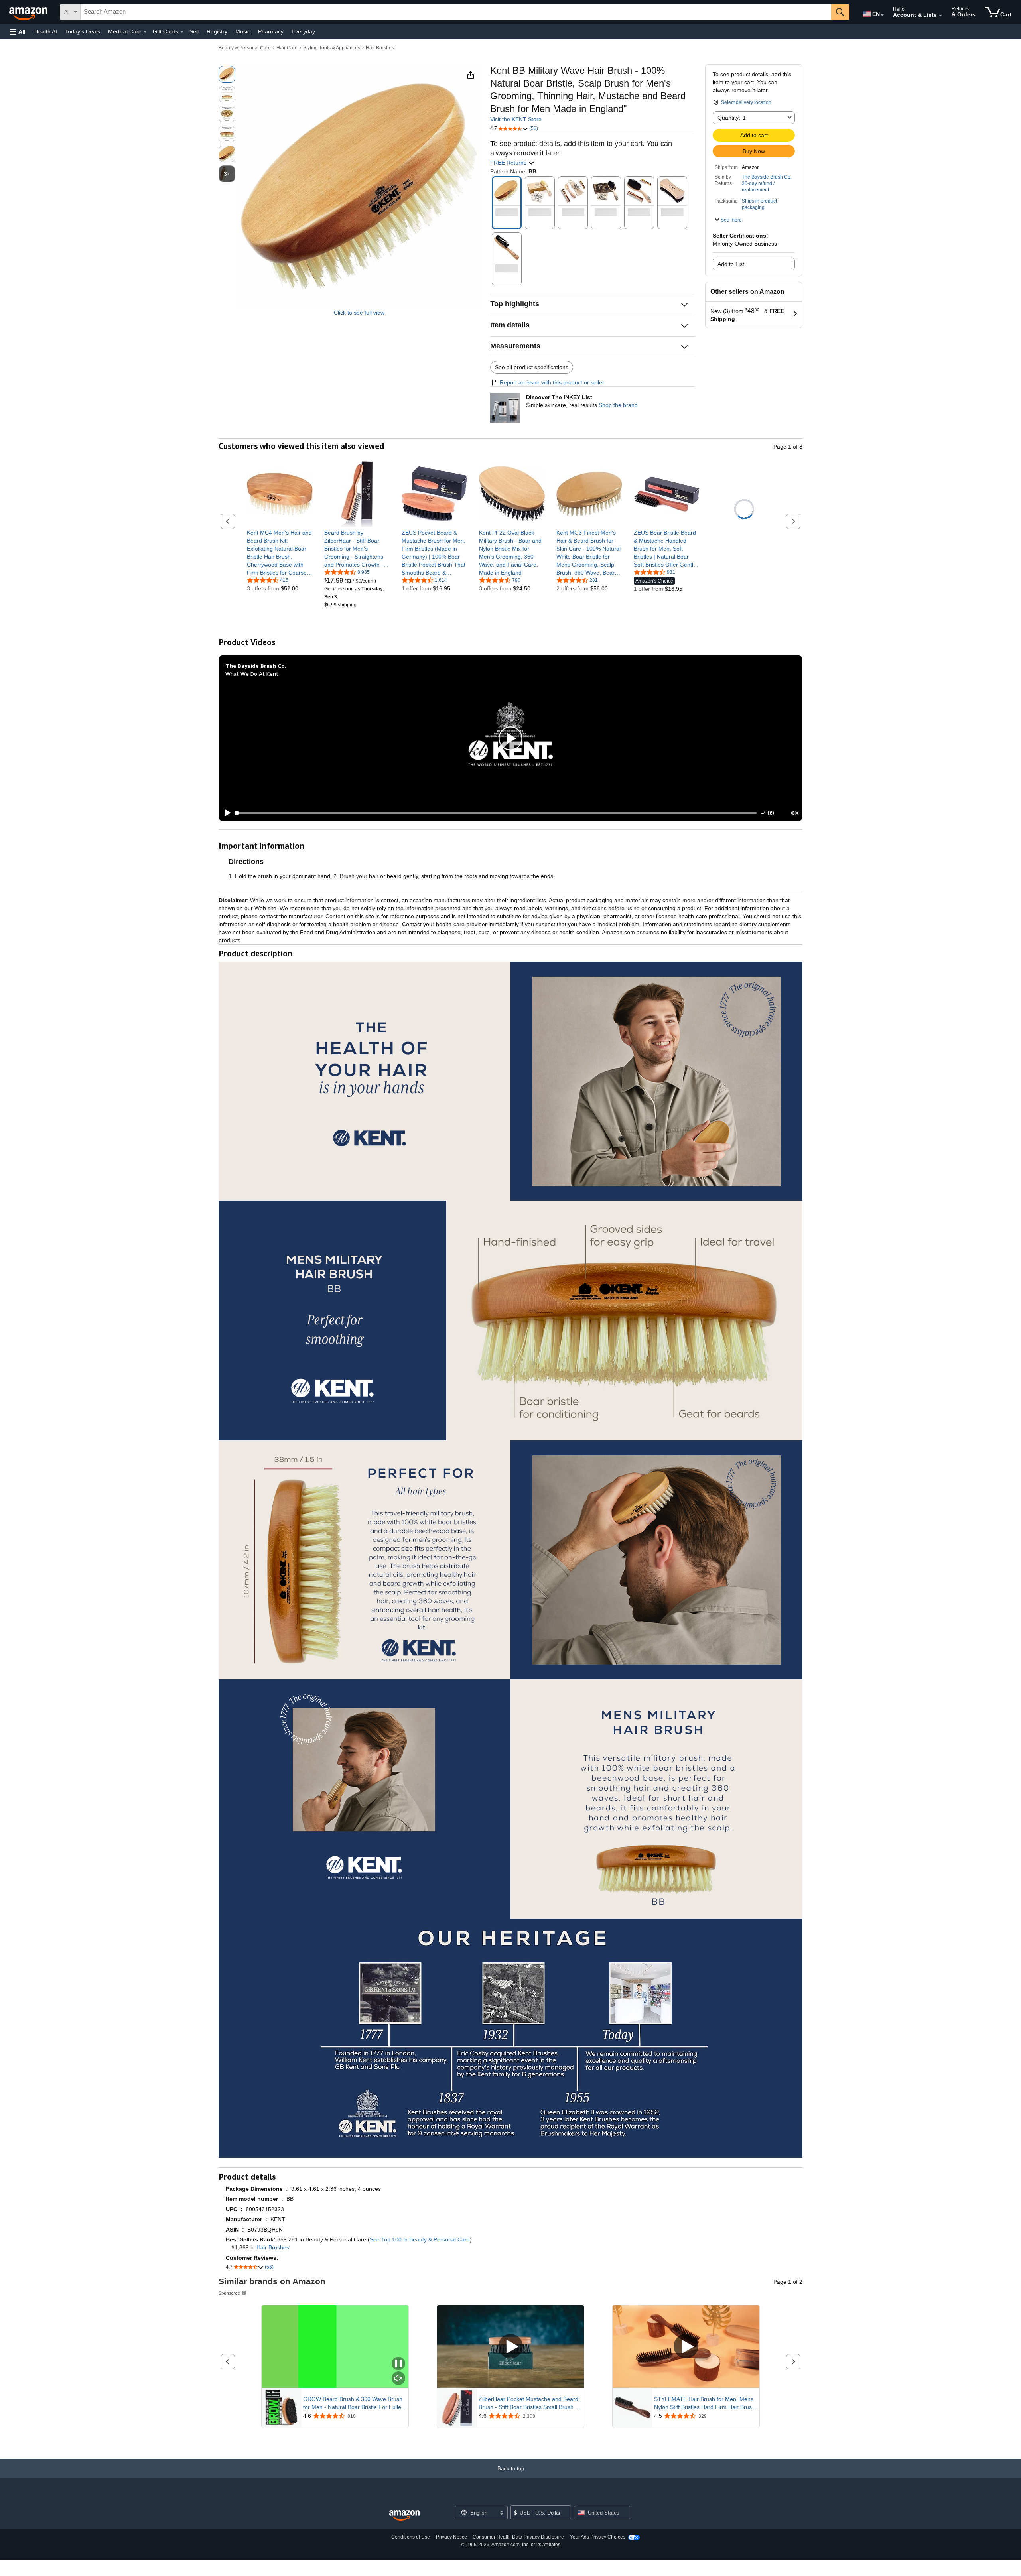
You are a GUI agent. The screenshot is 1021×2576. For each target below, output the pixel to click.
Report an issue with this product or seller (552, 382)
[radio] (227, 74)
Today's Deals (83, 31)
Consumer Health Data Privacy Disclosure (518, 2537)
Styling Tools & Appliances (332, 48)
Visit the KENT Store (516, 119)
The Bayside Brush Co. (767, 177)
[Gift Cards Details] (182, 32)
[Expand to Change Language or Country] (882, 15)
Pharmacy (271, 31)
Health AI (46, 31)
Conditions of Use (411, 2537)
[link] (280, 553)
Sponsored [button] (230, 2293)
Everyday (303, 31)
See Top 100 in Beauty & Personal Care (420, 2239)
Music (243, 31)
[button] (18, 32)
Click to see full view (359, 313)
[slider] (496, 813)
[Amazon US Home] (404, 2516)
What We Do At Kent (252, 674)
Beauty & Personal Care (245, 48)
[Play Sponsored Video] (510, 2347)
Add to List (731, 264)
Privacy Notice (451, 2537)
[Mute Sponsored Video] (398, 2379)
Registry (217, 31)
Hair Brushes (380, 48)
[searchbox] (456, 12)
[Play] (225, 813)
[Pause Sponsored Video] (398, 2364)
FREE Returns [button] (509, 163)
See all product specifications (532, 367)
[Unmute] (795, 813)
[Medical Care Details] (145, 32)
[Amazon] (29, 12)
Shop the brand (618, 405)
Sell (194, 31)
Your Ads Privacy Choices (598, 2537)
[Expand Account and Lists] (940, 16)
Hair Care (287, 48)
